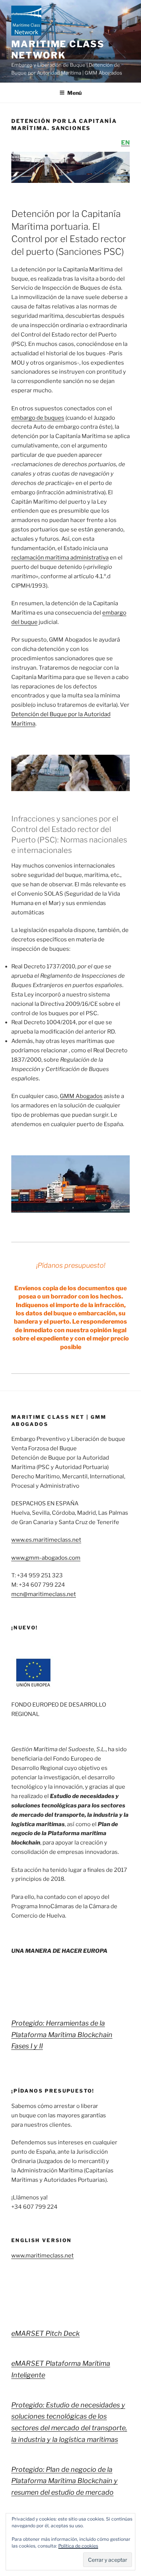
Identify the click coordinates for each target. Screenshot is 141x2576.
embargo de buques (38, 418)
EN (125, 143)
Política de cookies (78, 2546)
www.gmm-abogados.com (46, 1558)
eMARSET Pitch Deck (45, 2333)
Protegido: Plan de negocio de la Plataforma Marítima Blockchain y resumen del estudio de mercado (64, 2481)
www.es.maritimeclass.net (46, 1540)
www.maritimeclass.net (42, 2256)
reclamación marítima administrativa (60, 558)
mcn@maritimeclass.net (44, 1594)
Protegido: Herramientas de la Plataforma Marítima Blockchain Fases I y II (62, 2034)
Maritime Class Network (58, 50)
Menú (74, 93)
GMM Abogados (81, 1096)
